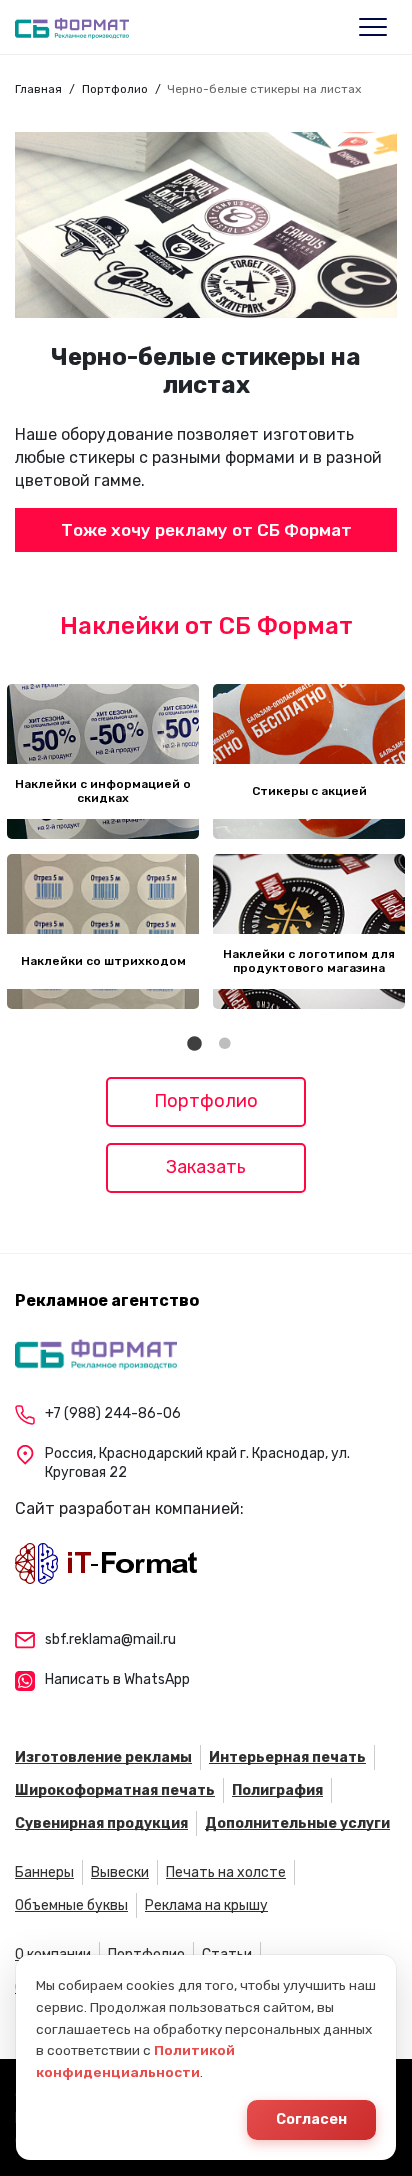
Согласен (311, 2119)
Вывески (120, 1872)
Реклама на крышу (206, 1905)
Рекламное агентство (107, 1300)
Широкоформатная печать (115, 1790)
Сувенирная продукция (101, 1823)
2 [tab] (225, 1044)
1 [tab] (195, 1044)
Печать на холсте (226, 1872)
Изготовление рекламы (103, 1757)
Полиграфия (277, 1790)
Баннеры (44, 1872)
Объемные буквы (71, 1905)
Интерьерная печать (287, 1757)
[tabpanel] (103, 846)
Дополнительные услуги (297, 1823)
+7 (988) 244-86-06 (113, 1413)
